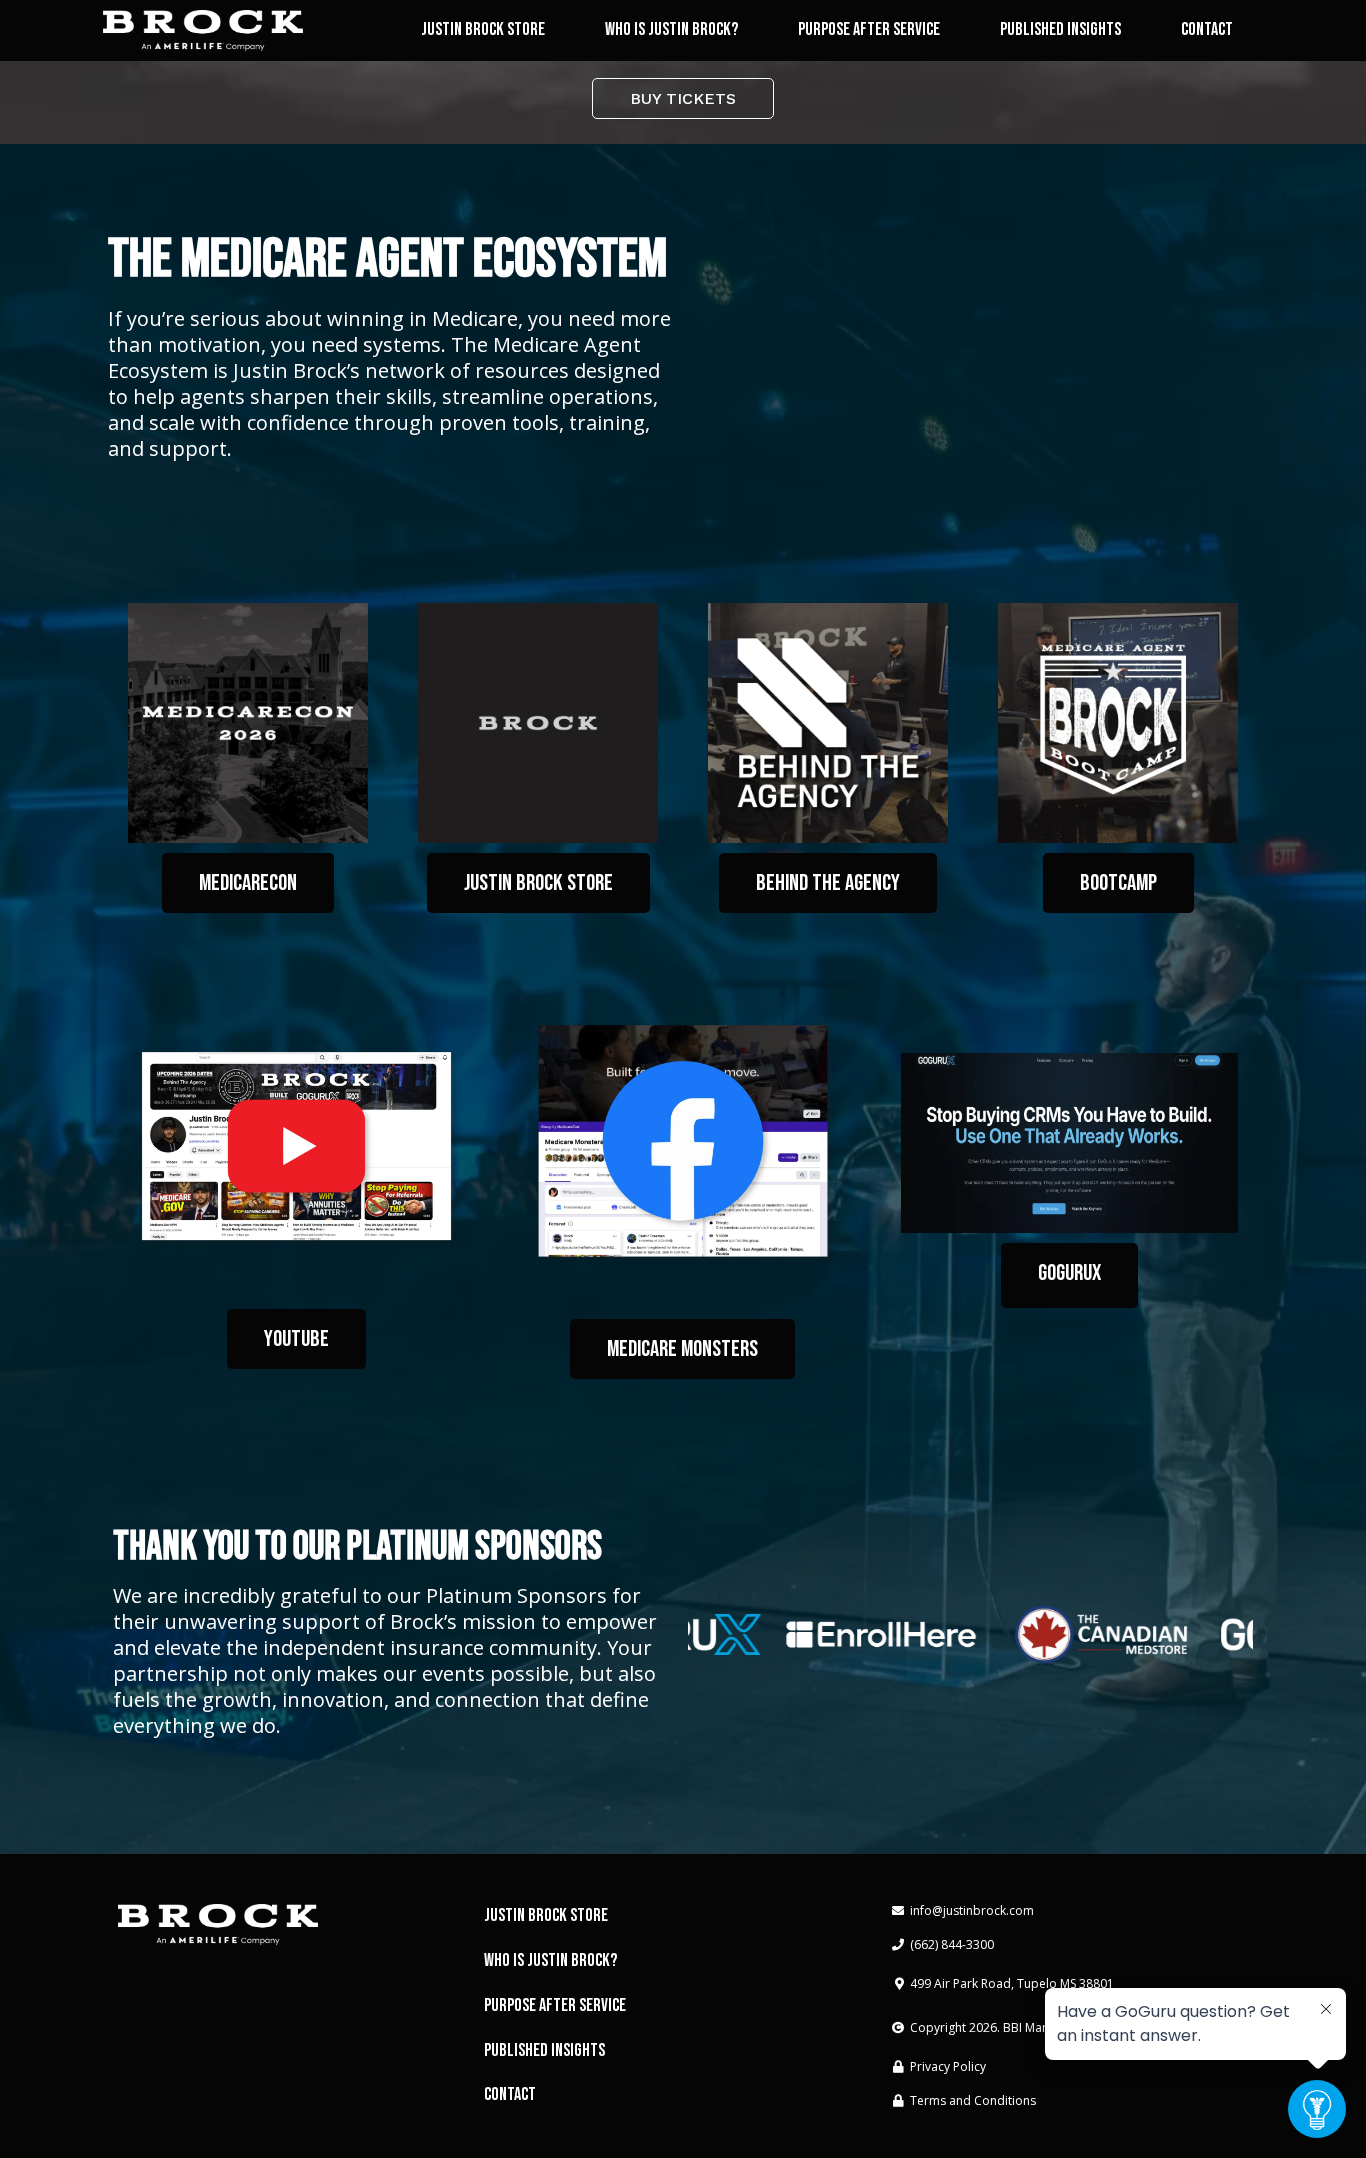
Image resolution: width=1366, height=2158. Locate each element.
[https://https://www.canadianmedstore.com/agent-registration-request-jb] (1078, 1634)
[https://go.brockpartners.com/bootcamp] (1118, 723)
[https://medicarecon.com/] (248, 723)
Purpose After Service (869, 29)
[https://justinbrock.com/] (203, 30)
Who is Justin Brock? (671, 29)
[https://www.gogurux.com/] (1069, 1143)
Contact (1207, 29)
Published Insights (1060, 29)
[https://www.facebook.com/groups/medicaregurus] (683, 1141)
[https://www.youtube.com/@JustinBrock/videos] (296, 1146)
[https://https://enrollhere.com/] (858, 1635)
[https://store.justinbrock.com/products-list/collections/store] (538, 723)
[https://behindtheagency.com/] (828, 723)
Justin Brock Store (483, 29)
